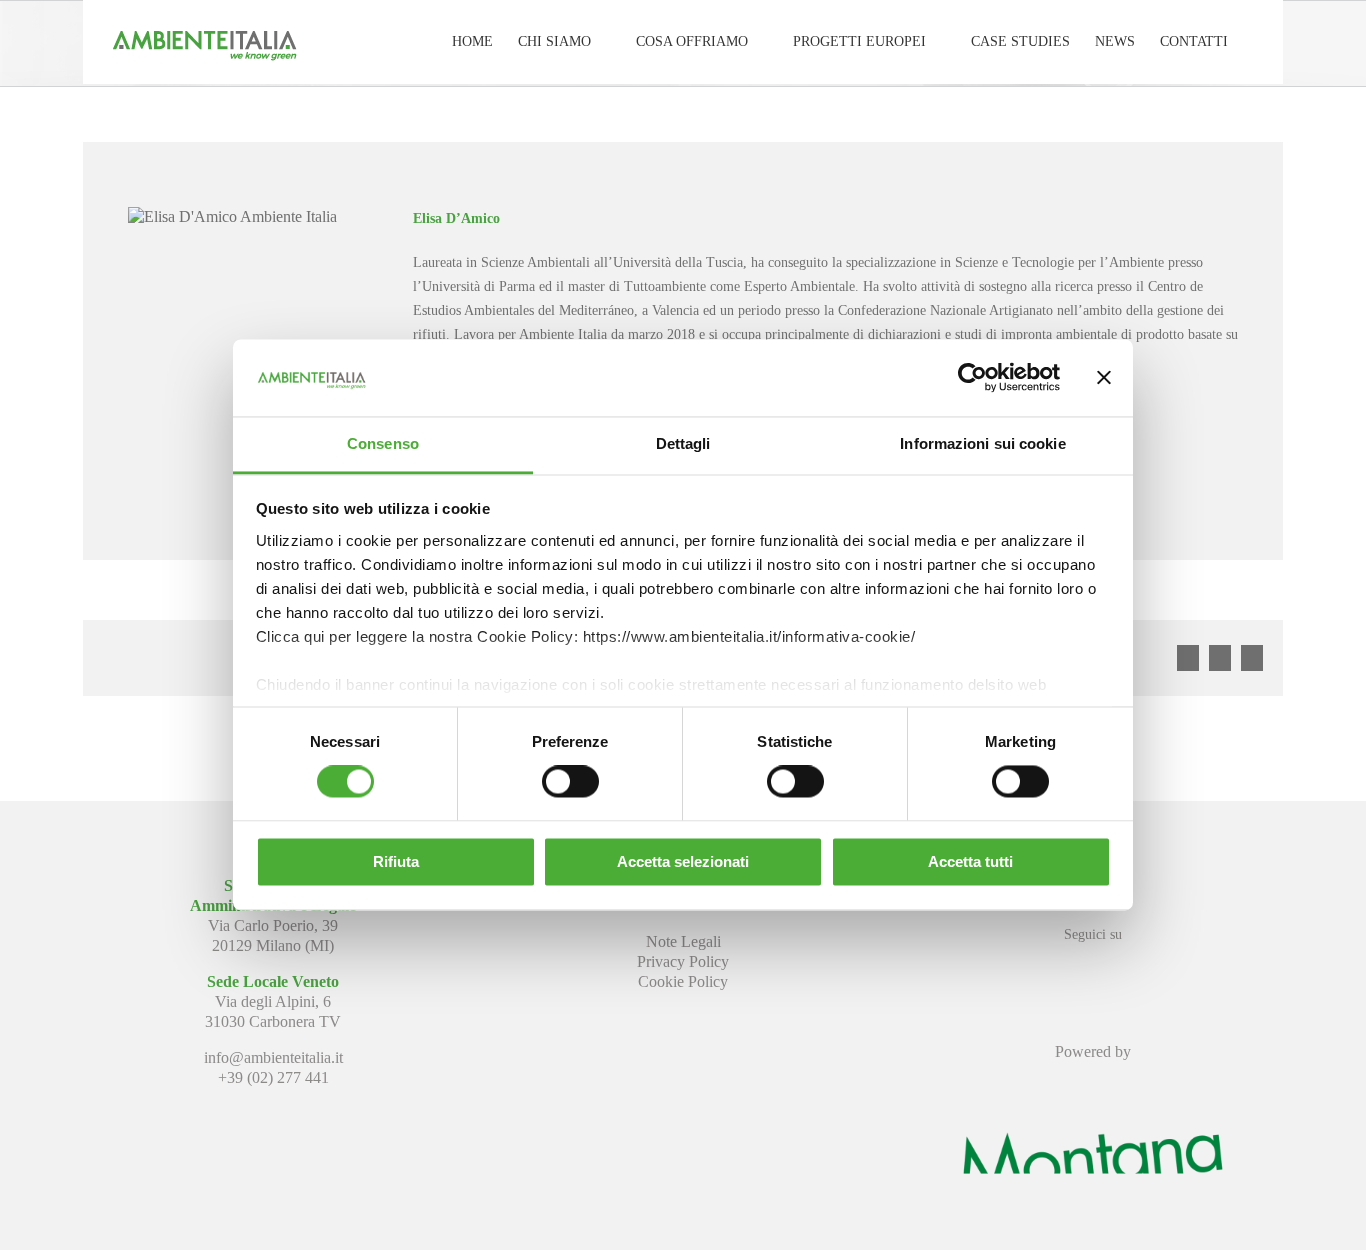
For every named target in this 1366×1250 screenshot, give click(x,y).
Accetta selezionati (683, 861)
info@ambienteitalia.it (273, 1057)
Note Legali (683, 941)
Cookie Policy (683, 981)
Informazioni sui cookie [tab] (982, 443)
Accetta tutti (970, 861)
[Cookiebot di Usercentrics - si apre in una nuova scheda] (972, 378)
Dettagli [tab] (683, 443)
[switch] (570, 782)
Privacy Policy (683, 961)
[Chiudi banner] (1104, 378)
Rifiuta (396, 861)
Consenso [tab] (383, 443)
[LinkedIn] (1093, 970)
